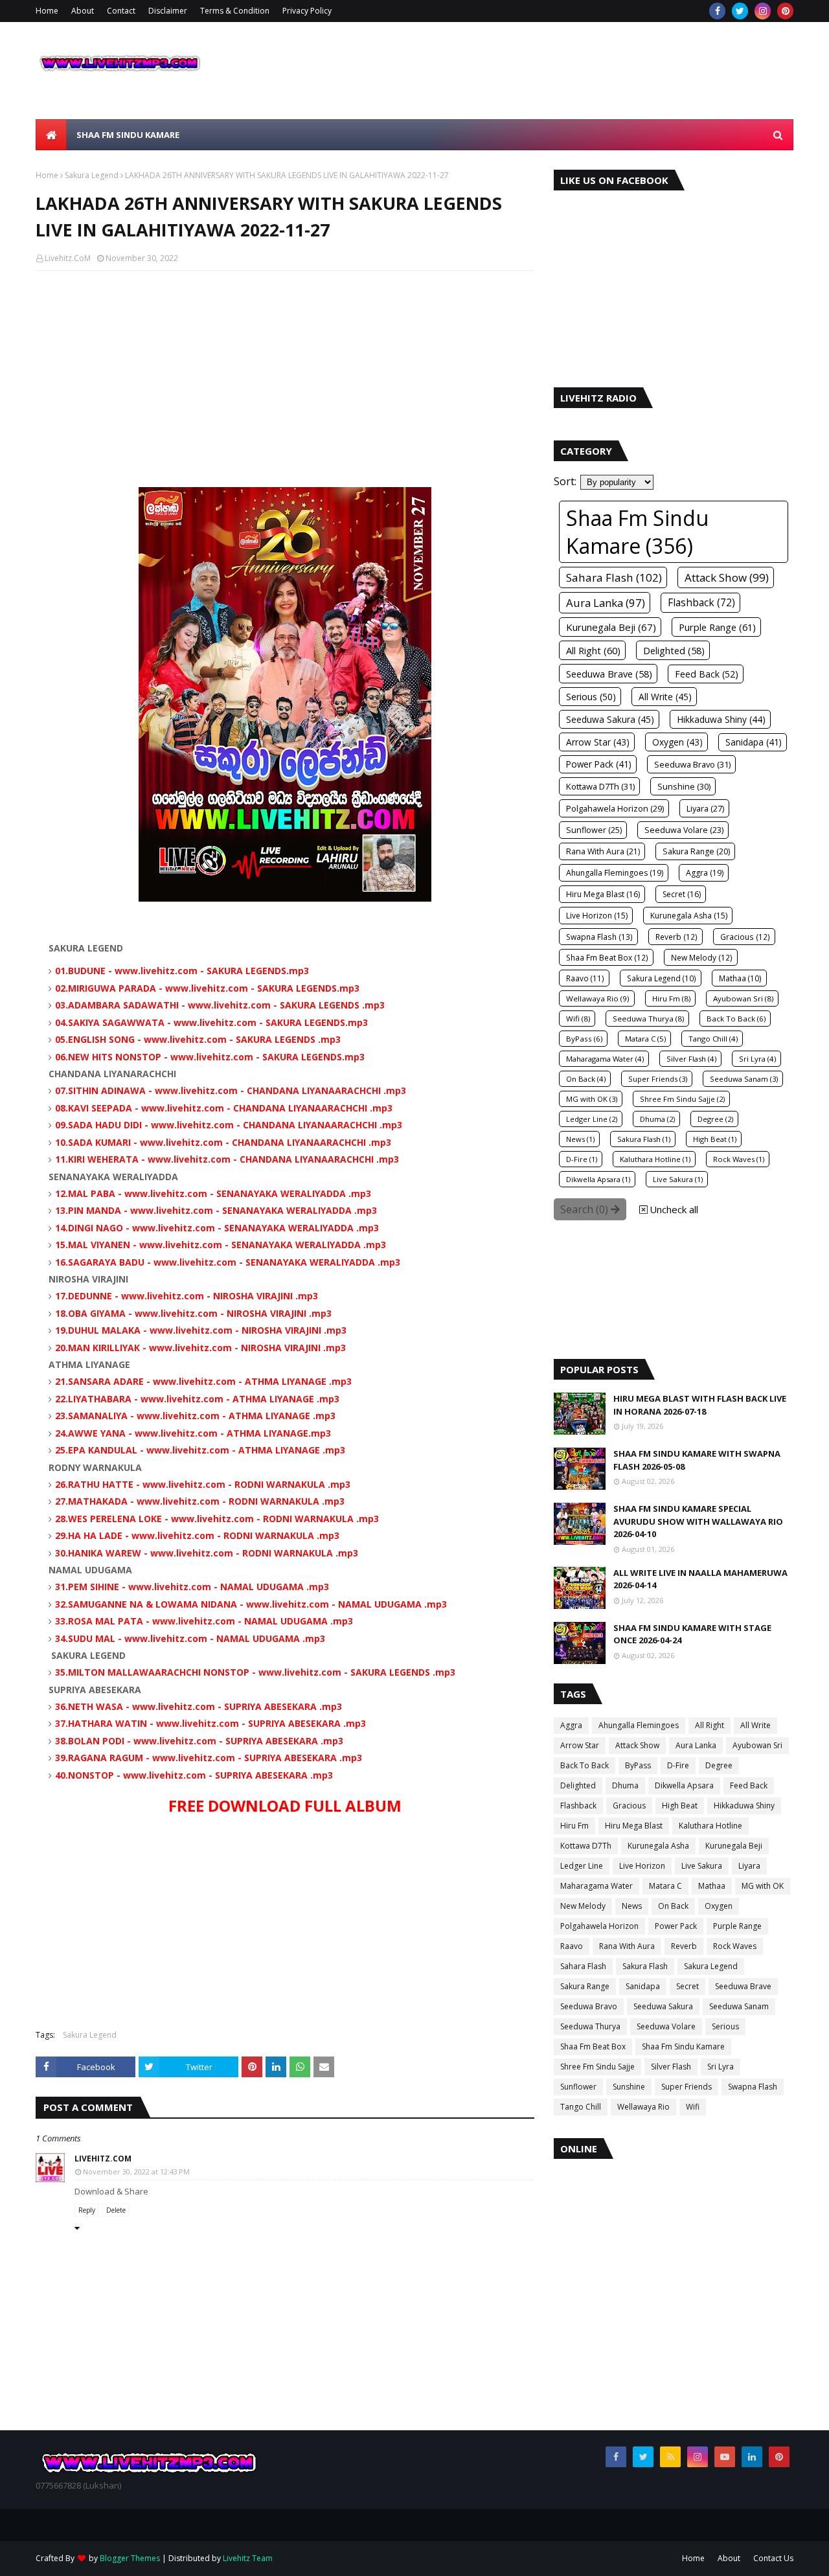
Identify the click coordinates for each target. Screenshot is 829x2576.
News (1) (580, 1139)
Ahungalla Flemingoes (639, 1725)
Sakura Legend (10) (662, 978)
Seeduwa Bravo (589, 2006)
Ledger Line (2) (592, 1119)
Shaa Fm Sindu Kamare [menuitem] (128, 135)
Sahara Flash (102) (614, 577)
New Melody (583, 1906)
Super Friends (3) (658, 1079)
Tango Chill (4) (713, 1039)
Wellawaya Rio (643, 2107)
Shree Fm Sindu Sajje (597, 2067)
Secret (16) (682, 894)
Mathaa (712, 1886)
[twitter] (740, 11)
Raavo (572, 1946)
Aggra (571, 1725)
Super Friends (687, 2087)
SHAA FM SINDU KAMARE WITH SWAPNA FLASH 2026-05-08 (697, 1460)
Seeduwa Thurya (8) (648, 1019)
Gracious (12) (745, 937)
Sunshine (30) (684, 786)
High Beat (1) (715, 1139)
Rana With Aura (627, 1946)
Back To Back (585, 1765)
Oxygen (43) (677, 742)
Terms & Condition (235, 11)
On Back (673, 1906)
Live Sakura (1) (678, 1179)
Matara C (665, 1886)
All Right (710, 1725)
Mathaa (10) (740, 978)
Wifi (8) (578, 1019)
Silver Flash (671, 2067)
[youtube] (725, 2457)
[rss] (670, 2457)
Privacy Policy (307, 11)
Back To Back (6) (736, 1019)
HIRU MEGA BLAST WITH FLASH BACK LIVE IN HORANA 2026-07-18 (700, 1405)
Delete (116, 2210)
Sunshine (629, 2087)
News (632, 1906)
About (83, 11)
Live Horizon (642, 1866)
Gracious (629, 1806)
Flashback (578, 1806)
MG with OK (763, 1886)
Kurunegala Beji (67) (611, 627)
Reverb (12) (676, 937)
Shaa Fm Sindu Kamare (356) (637, 532)
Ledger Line (582, 1866)
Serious (725, 2026)
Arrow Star (580, 1745)
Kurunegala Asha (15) (689, 916)
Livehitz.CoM (68, 258)
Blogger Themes (130, 2558)
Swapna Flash (753, 2087)
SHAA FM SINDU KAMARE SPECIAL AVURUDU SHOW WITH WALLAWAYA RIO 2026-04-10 (698, 1521)
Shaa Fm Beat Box (593, 2046)
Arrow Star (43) (598, 742)
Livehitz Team (248, 2558)
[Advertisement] (285, 374)
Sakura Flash (645, 1966)
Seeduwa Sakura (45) (610, 719)
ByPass (638, 1765)
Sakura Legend (92, 175)
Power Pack (676, 1926)
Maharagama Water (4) (605, 1059)
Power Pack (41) (599, 764)
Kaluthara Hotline (710, 1826)
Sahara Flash (583, 1966)
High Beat (680, 1806)
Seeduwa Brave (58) (609, 674)
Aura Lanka (696, 1745)
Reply (87, 2210)
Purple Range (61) (717, 627)
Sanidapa (643, 1986)
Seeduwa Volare (666, 2026)
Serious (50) (591, 697)
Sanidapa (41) (754, 742)
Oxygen (719, 1906)
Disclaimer (168, 11)
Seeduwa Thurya (590, 2026)
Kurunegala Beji (734, 1846)
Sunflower (578, 2087)
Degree (719, 1765)
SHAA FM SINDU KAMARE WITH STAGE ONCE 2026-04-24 (692, 1634)
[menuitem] (51, 135)
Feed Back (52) (707, 674)
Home (47, 11)
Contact (121, 11)
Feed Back (749, 1785)
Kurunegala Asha (658, 1846)
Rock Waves (735, 1946)
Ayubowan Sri (757, 1745)
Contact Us (773, 2558)
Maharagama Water (596, 1886)
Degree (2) (715, 1119)
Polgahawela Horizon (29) (615, 808)
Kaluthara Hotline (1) (655, 1159)
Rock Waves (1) (739, 1159)
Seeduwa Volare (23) (684, 830)
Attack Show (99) (727, 577)
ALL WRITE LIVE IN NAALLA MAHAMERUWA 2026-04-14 (700, 1579)
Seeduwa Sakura (663, 2006)
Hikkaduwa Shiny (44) (721, 719)
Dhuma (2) (657, 1119)
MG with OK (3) (592, 1099)
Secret (687, 1986)
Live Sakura (702, 1866)
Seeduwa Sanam (739, 2006)
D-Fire (678, 1765)
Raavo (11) (585, 978)
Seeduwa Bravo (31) (692, 764)
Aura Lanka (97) (606, 603)
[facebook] (717, 11)
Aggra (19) (705, 873)
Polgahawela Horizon (599, 1926)
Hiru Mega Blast (634, 1826)
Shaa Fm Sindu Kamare (683, 2046)
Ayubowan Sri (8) (743, 998)
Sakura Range (585, 1986)
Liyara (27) (705, 808)
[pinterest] (785, 11)
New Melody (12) (702, 957)
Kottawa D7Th (586, 1846)
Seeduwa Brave (743, 1986)
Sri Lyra (721, 2067)
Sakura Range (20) (696, 851)
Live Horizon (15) (597, 916)
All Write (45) (665, 697)
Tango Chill (581, 2107)
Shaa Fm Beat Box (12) (607, 957)
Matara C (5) (645, 1039)
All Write (755, 1725)
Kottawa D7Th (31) (600, 786)
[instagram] (763, 11)
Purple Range (737, 1926)
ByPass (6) (584, 1039)
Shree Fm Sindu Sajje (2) (682, 1099)
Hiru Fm (574, 1826)
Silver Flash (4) (691, 1059)
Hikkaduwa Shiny (744, 1806)
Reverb (684, 1946)
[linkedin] (752, 2457)
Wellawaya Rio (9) (598, 998)
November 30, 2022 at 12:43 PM (136, 2171)
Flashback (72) (701, 603)
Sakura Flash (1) (644, 1139)
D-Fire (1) (582, 1159)
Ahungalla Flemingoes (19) (615, 873)
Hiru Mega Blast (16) (603, 894)
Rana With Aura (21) (603, 851)
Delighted (578, 1785)
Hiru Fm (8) (671, 998)
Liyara (749, 1866)
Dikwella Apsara (684, 1785)
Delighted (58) (674, 650)
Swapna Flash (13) (599, 937)
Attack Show (637, 1745)
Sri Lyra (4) (757, 1059)
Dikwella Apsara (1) (598, 1179)
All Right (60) (593, 650)
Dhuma (625, 1785)
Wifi (693, 2107)
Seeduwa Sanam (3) (744, 1079)
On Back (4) (586, 1079)
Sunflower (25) (594, 830)
